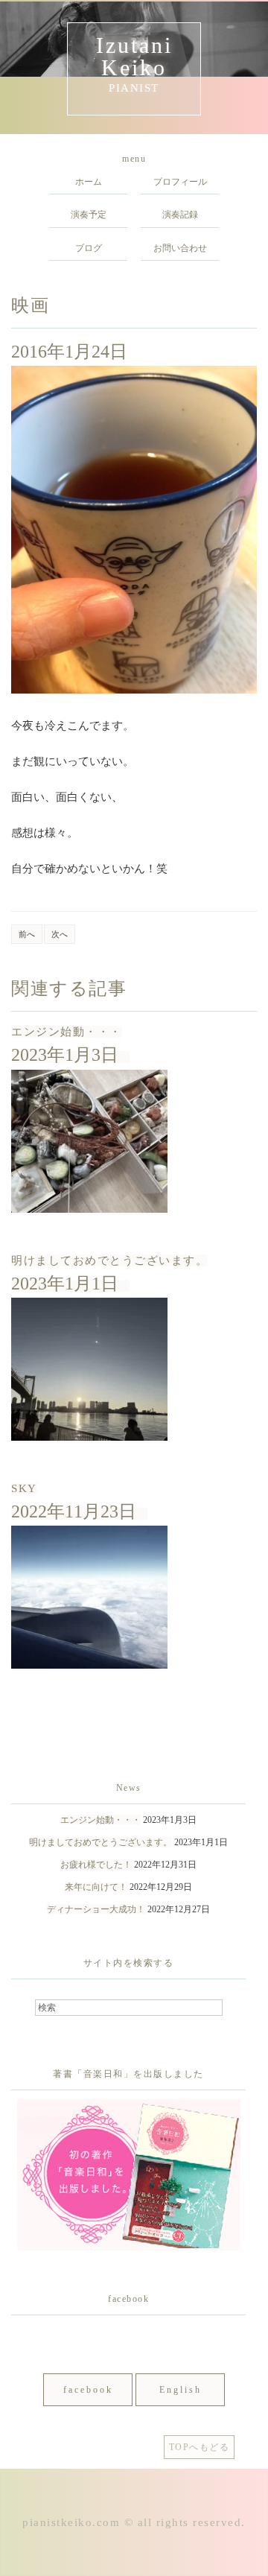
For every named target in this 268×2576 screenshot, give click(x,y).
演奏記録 (180, 215)
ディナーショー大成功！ (96, 1909)
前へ (27, 934)
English (181, 2390)
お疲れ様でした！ (96, 1865)
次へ (60, 934)
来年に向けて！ (96, 1887)
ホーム (89, 182)
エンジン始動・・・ (67, 1032)
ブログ (89, 248)
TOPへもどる (200, 2447)
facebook (88, 2390)
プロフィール (180, 182)
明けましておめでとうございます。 (109, 1260)
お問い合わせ (180, 248)
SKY (24, 1488)
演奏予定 (89, 215)
